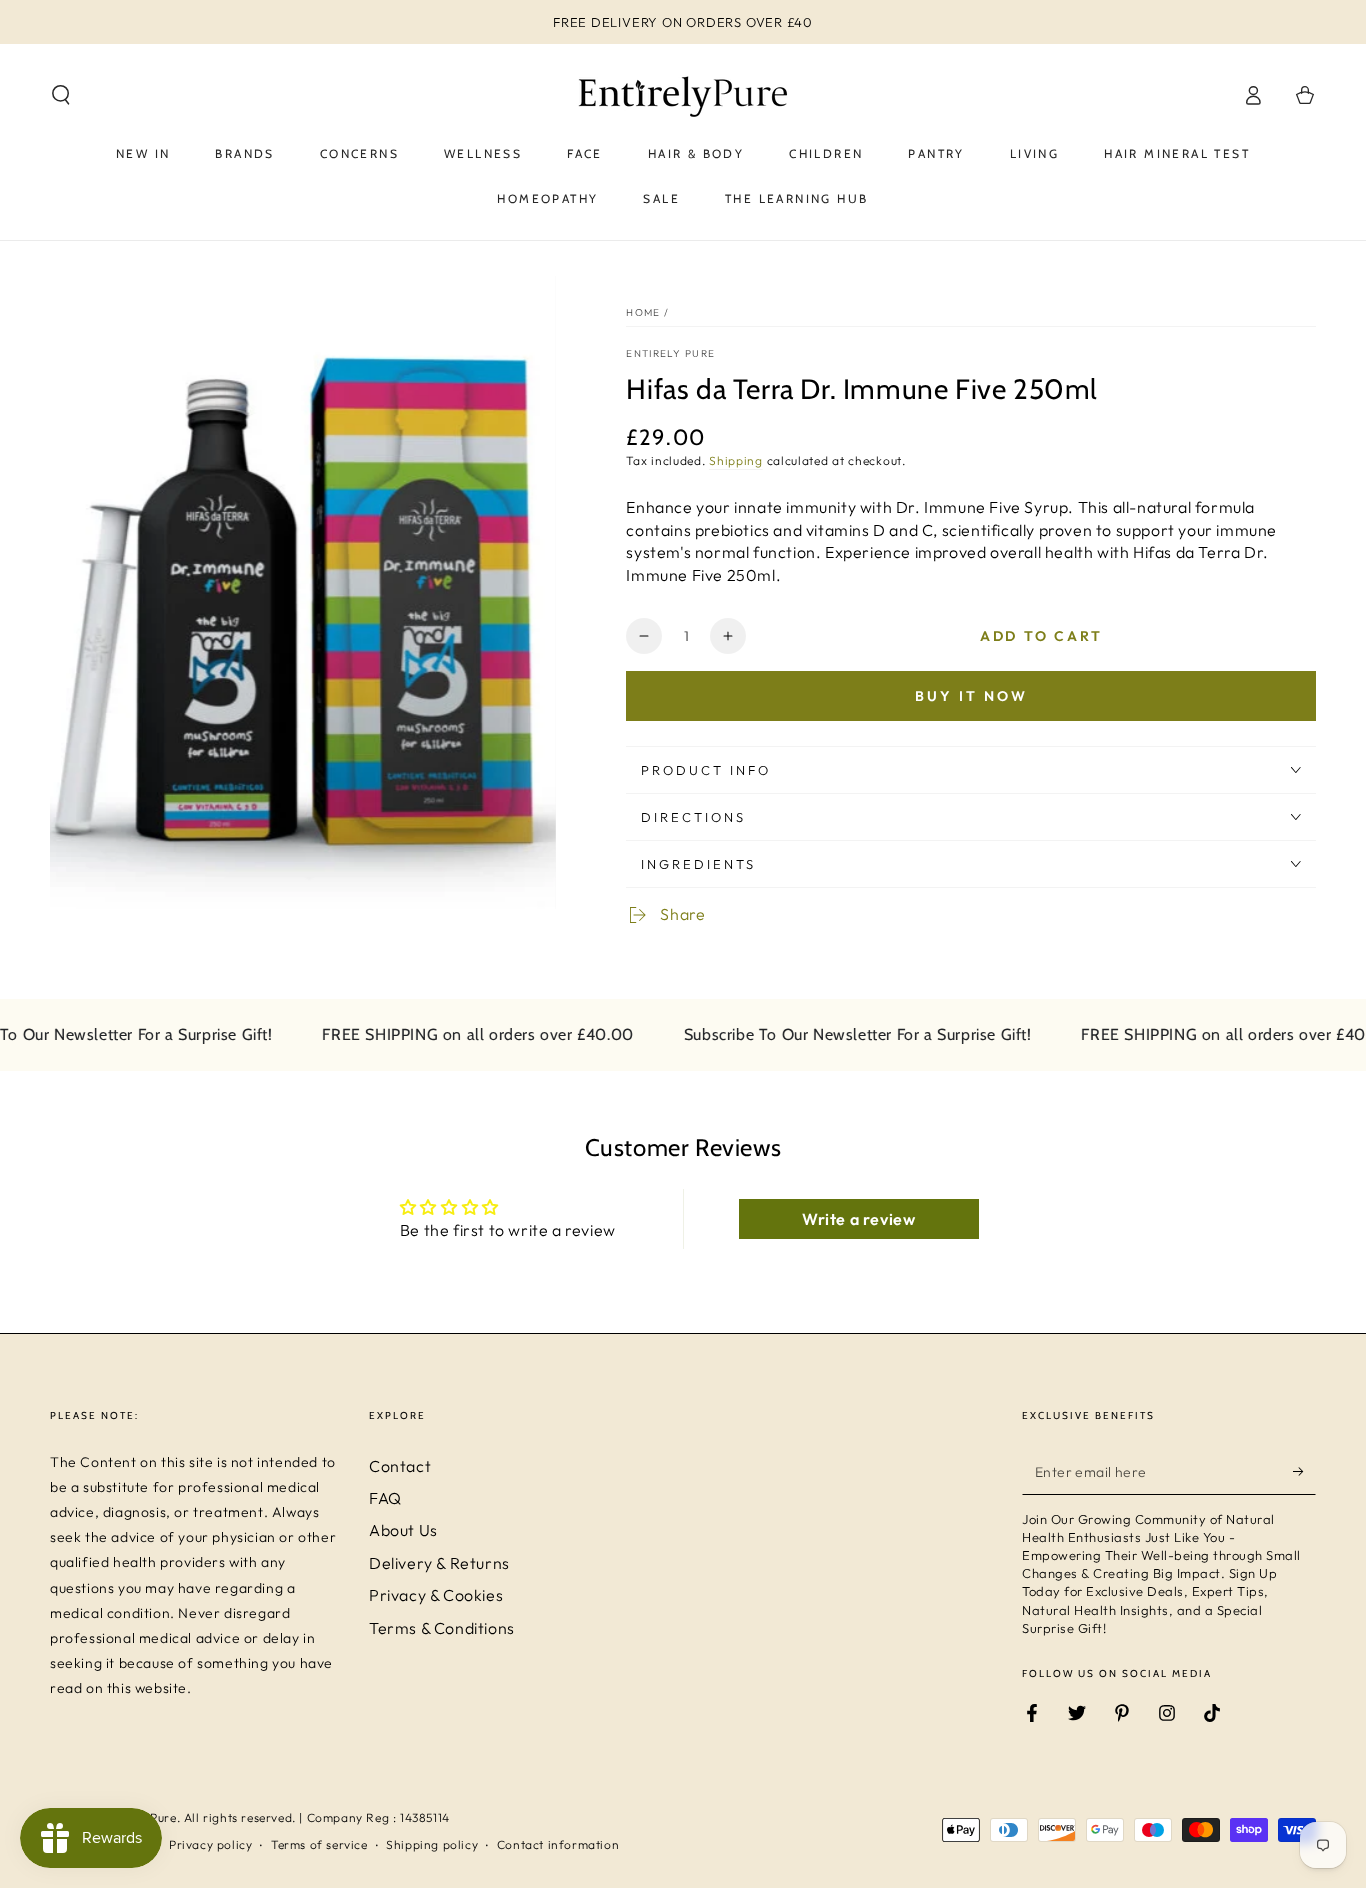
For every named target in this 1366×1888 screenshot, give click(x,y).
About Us (403, 1530)
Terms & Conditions (442, 1628)
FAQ (385, 1498)
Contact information (558, 1844)
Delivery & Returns (439, 1563)
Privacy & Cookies (436, 1595)
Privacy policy (210, 1844)
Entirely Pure (670, 353)
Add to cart (1041, 636)
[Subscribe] (1304, 1472)
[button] (61, 95)
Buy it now (971, 696)
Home (643, 312)
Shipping (736, 460)
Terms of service (319, 1844)
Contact (400, 1466)
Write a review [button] (858, 1219)
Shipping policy (432, 1844)
